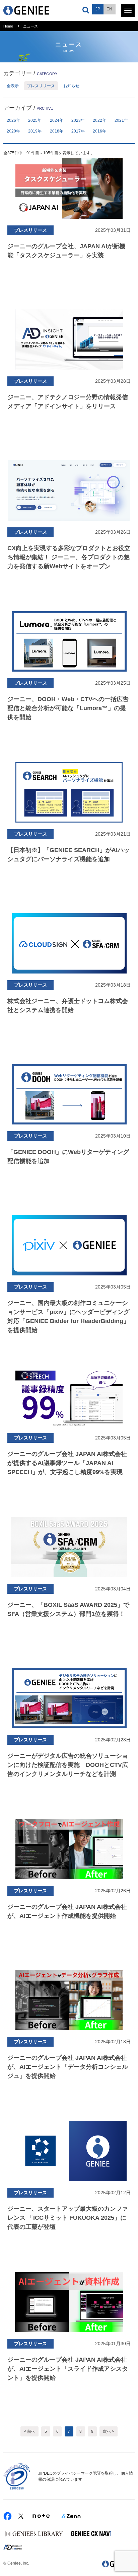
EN (109, 9)
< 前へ (29, 2431)
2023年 (78, 120)
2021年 (121, 120)
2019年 (35, 131)
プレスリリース (41, 86)
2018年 (57, 131)
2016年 (99, 131)
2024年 (57, 120)
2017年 (78, 131)
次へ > (109, 2431)
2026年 (13, 120)
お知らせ (71, 86)
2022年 (99, 120)
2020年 (13, 131)
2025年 (35, 120)
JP (98, 9)
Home (8, 26)
